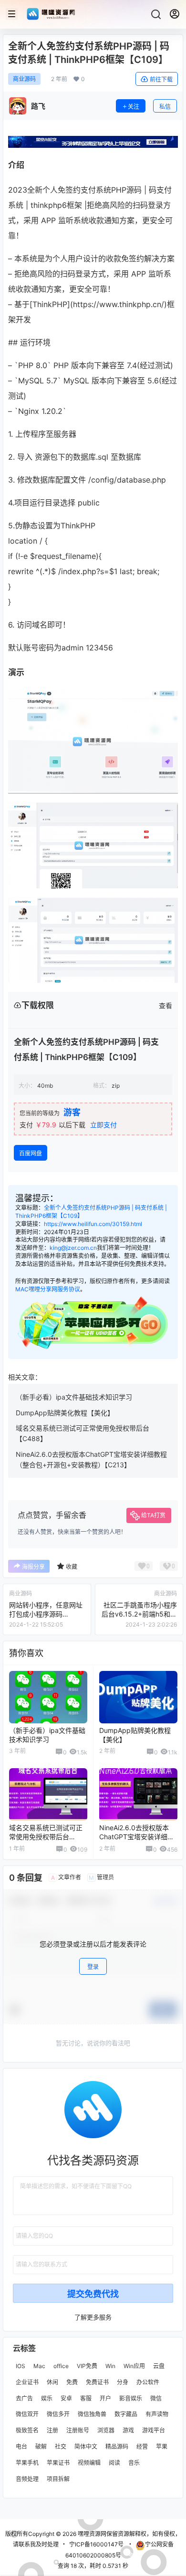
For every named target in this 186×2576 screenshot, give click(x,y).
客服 (86, 2398)
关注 (134, 107)
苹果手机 (27, 2462)
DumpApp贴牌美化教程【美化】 (65, 1413)
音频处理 (27, 2478)
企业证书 (27, 2382)
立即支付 (103, 1125)
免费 (72, 2382)
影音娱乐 (131, 2398)
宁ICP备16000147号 (96, 2544)
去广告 (24, 2398)
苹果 (162, 2447)
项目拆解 (58, 2478)
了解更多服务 (93, 2317)
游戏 (128, 2430)
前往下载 (161, 79)
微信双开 (27, 2414)
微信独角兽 (92, 2414)
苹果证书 (58, 2462)
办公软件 (148, 2382)
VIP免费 (87, 2366)
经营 (142, 2447)
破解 (41, 2447)
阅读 (114, 2462)
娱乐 (47, 2398)
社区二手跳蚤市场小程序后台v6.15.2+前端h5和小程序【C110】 (139, 1614)
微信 (156, 2398)
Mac (39, 2366)
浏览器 (106, 2430)
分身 (123, 2382)
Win (110, 2366)
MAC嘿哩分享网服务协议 (48, 1289)
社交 (61, 2447)
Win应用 (134, 2366)
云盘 (159, 2366)
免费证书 (97, 2382)
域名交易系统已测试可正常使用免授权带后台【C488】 (46, 1837)
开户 (105, 2398)
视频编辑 (89, 2462)
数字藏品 (126, 2414)
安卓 (66, 2398)
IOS (21, 2366)
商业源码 (24, 79)
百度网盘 (31, 1153)
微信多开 (58, 2414)
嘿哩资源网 (91, 2534)
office (61, 2366)
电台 (21, 2447)
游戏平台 (154, 2430)
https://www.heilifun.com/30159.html (93, 1224)
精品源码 (117, 2447)
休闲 (52, 2382)
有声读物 (157, 2414)
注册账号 (78, 2430)
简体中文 (86, 2447)
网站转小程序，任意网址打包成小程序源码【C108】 (46, 1614)
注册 (52, 2430)
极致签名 (27, 2430)
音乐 (134, 2462)
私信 (165, 107)
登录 (93, 1967)
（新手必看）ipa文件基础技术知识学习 (74, 1397)
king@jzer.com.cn (73, 1248)
